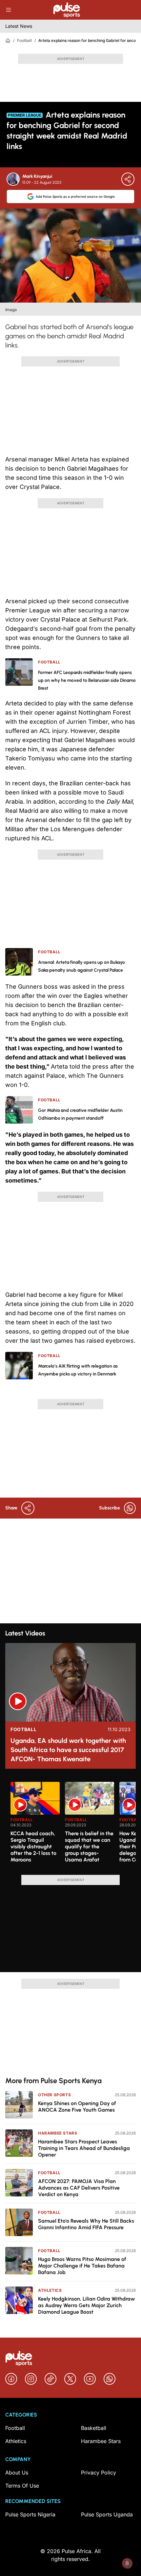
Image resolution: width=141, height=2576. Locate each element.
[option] (35, 1826)
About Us (17, 2473)
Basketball (94, 2428)
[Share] (128, 179)
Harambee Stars (58, 2133)
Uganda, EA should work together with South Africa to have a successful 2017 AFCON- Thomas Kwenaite (68, 1750)
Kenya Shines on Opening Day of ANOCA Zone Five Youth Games (77, 2107)
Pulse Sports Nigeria (30, 2514)
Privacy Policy (99, 2473)
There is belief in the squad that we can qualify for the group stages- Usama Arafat (89, 1847)
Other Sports (54, 2095)
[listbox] (73, 1824)
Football (24, 40)
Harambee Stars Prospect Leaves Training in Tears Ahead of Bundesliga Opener (84, 2148)
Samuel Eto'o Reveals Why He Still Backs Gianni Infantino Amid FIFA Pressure (86, 2224)
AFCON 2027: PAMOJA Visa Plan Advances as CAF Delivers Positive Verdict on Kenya (79, 2188)
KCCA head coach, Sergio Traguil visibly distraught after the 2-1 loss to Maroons (33, 1847)
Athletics (50, 2290)
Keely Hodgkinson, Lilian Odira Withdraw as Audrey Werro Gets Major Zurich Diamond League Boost (87, 2305)
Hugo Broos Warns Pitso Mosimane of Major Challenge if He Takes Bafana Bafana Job (82, 2266)
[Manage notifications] (127, 2563)
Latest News (19, 26)
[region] (70, 1824)
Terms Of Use (22, 2486)
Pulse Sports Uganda (107, 2514)
